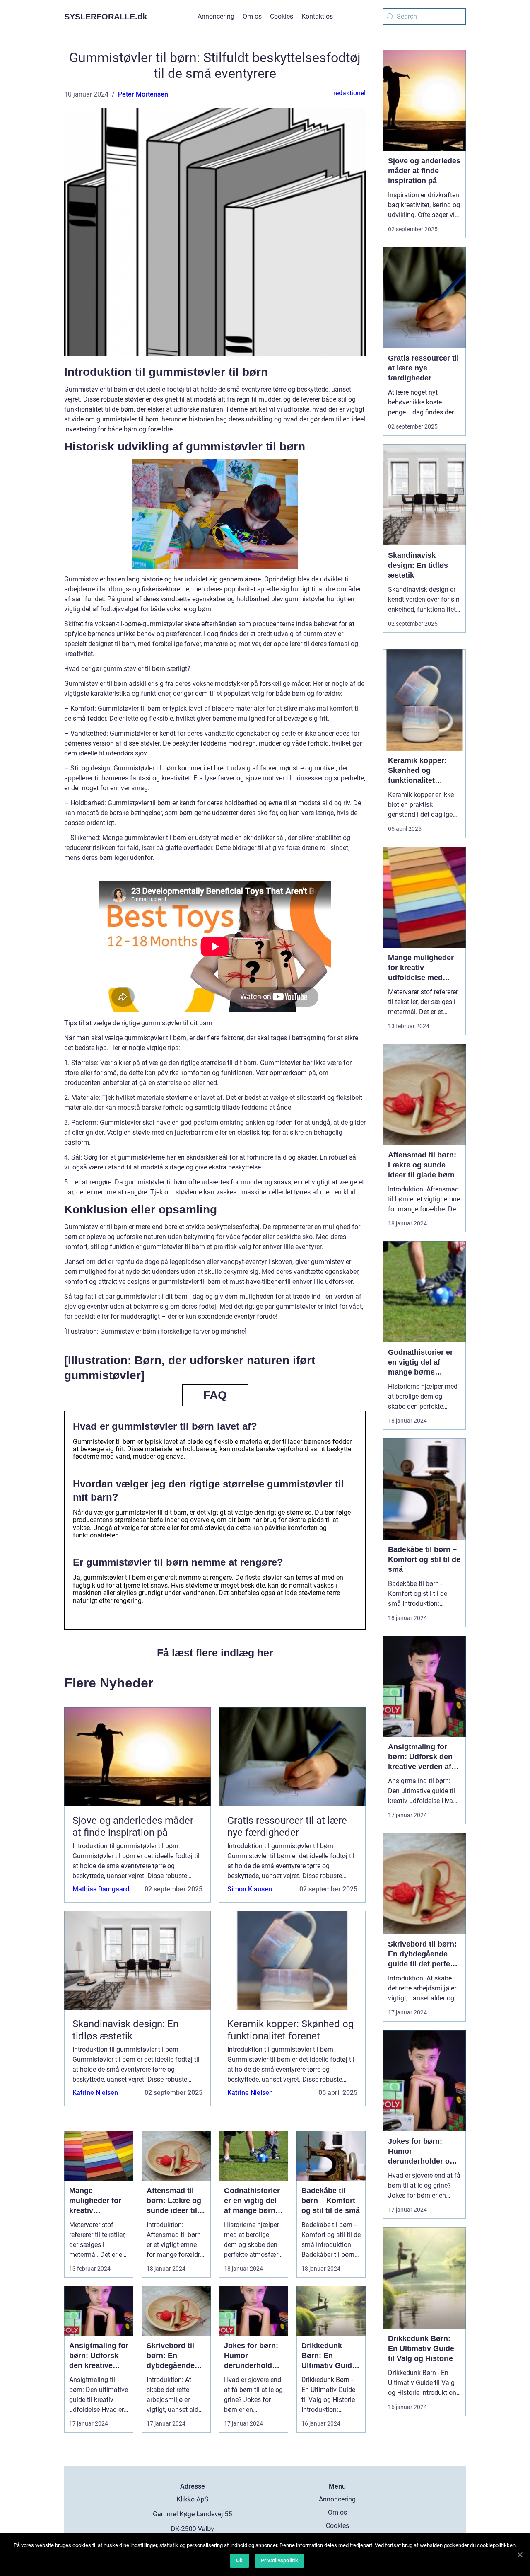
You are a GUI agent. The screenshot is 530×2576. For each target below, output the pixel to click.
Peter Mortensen (143, 94)
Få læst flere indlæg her (215, 1653)
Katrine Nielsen (95, 2093)
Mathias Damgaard (101, 1889)
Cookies (282, 16)
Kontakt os (317, 16)
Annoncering (216, 16)
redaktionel (349, 93)
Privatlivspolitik (279, 2560)
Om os (252, 16)
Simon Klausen (250, 1889)
